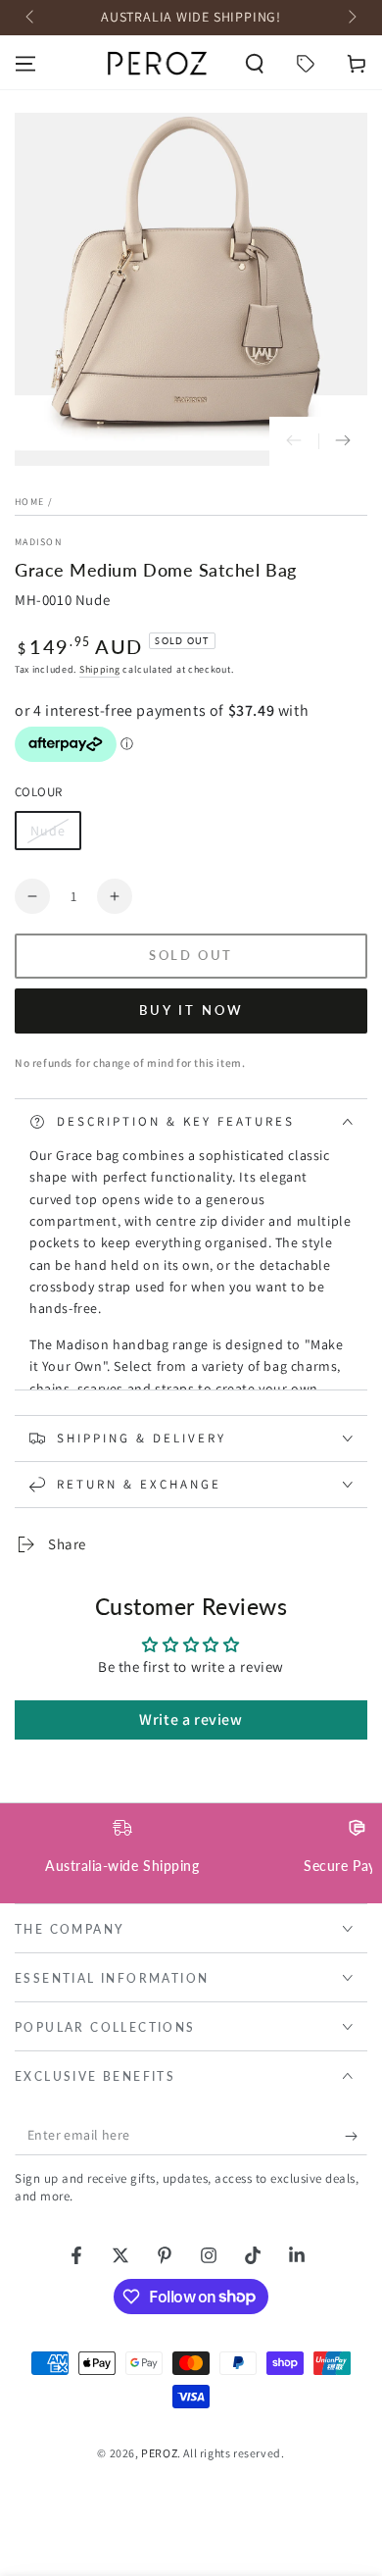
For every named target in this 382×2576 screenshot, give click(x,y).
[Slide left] (31, 18)
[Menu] (25, 64)
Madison (38, 542)
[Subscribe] (356, 2136)
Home (29, 502)
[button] (255, 64)
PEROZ (159, 2453)
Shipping (100, 669)
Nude (55, 836)
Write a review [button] (191, 1719)
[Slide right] (351, 18)
